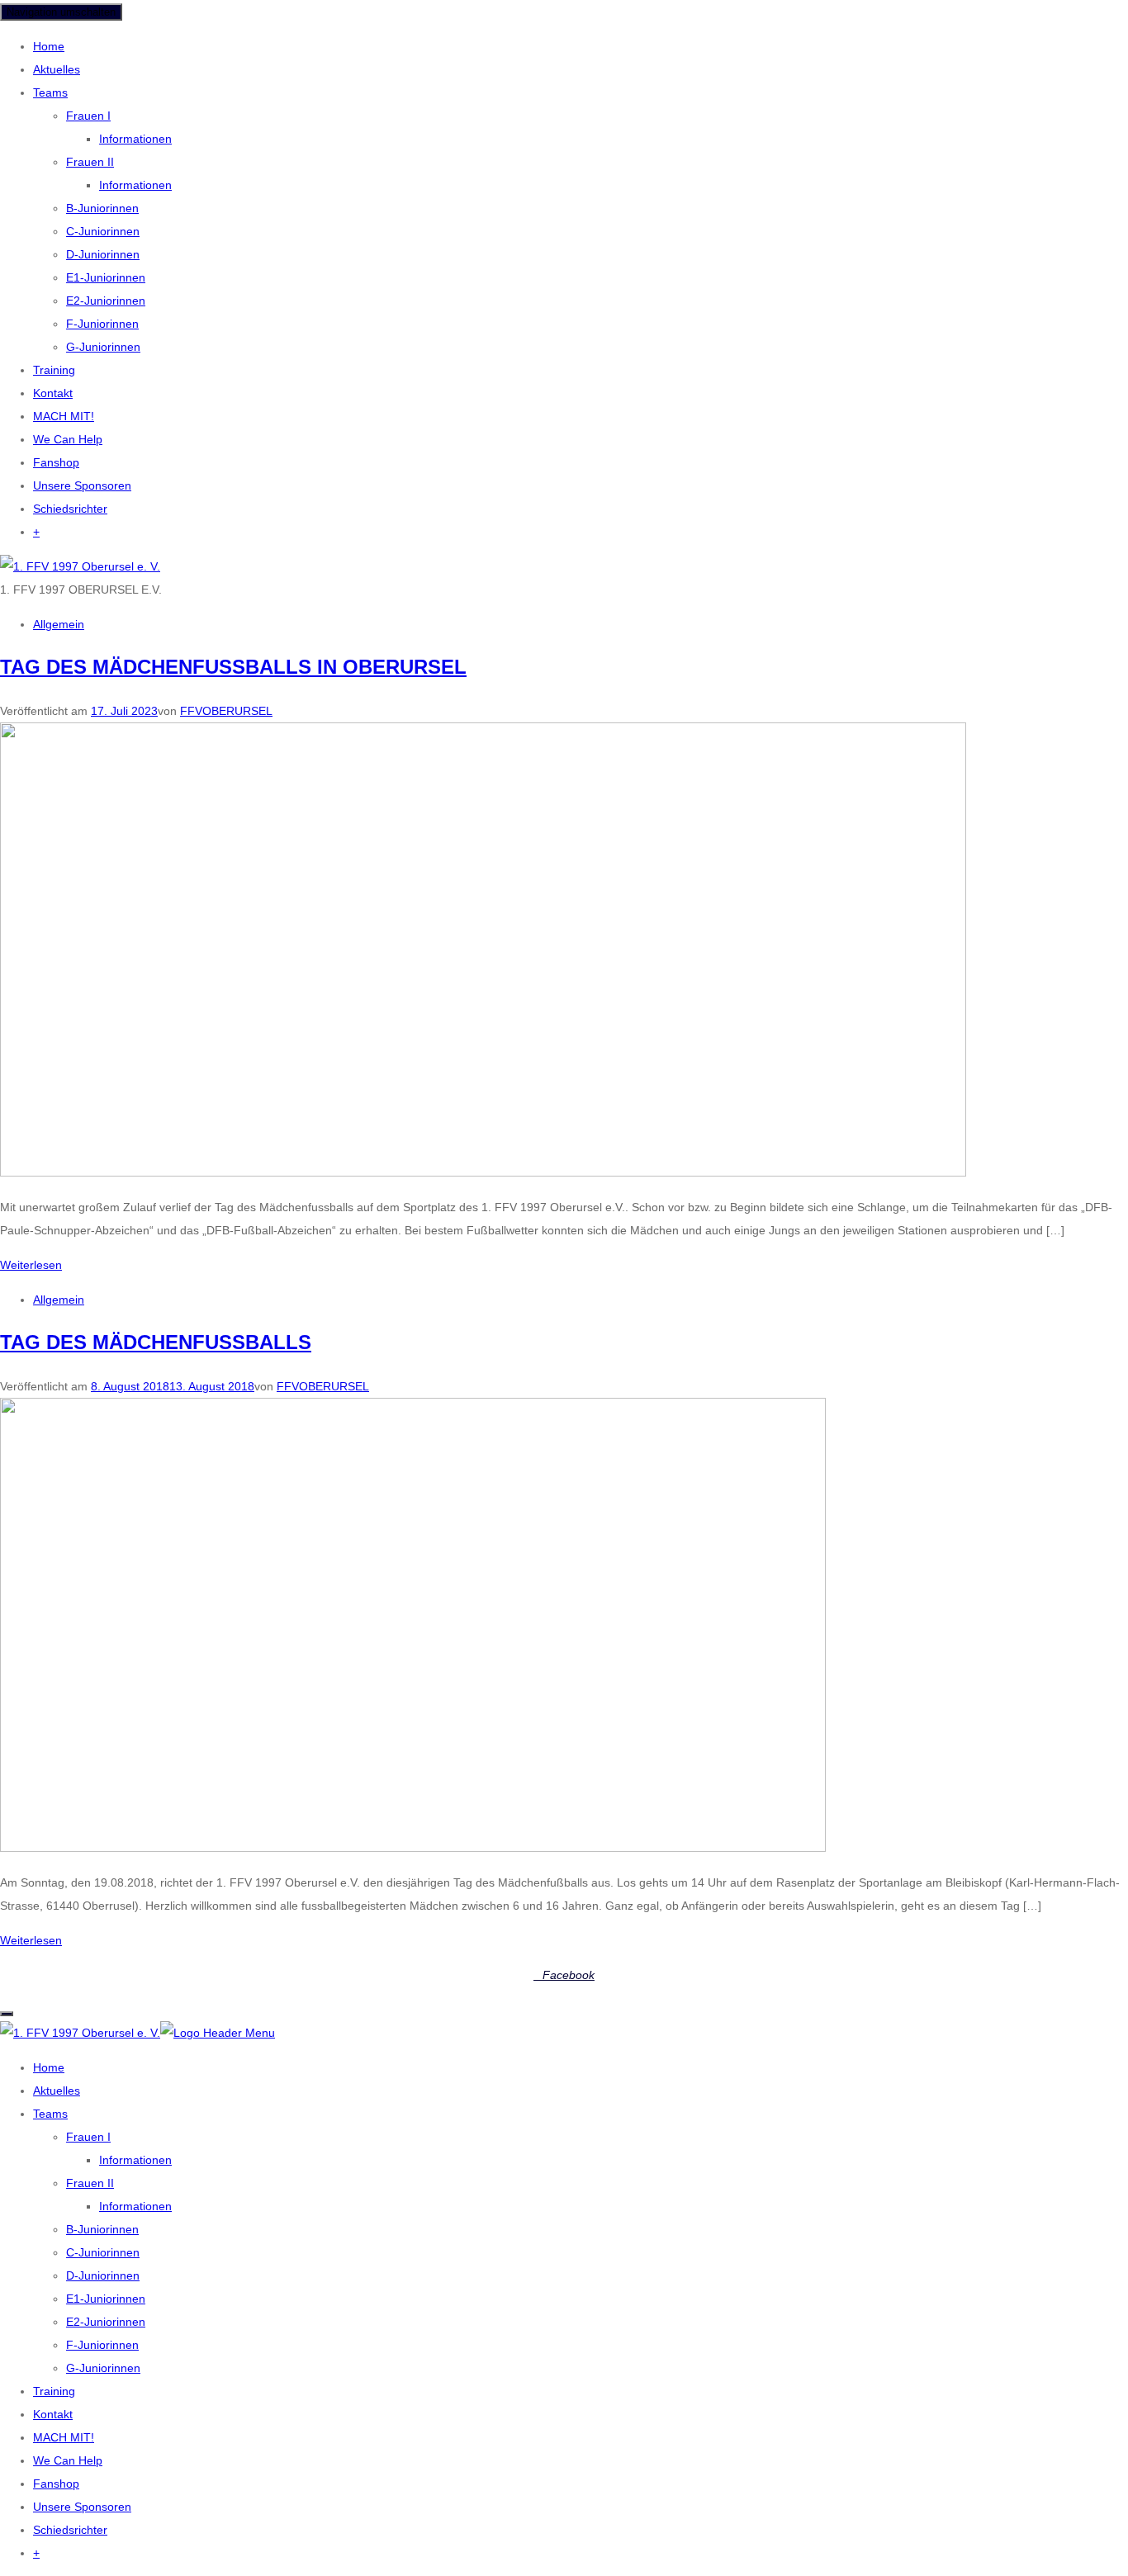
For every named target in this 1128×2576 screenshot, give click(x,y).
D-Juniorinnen (103, 254)
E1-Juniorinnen (106, 277)
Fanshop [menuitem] (56, 2484)
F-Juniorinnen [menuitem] (102, 2345)
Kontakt (53, 393)
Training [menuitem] (54, 2391)
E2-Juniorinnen (106, 301)
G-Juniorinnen (103, 347)
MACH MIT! (64, 416)
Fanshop (56, 462)
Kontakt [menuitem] (53, 2414)
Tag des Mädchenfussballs (156, 1342)
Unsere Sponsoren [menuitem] (82, 2507)
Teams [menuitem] (50, 2114)
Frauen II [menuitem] (90, 2183)
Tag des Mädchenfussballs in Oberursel (233, 667)
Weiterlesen (31, 1265)
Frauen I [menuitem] (88, 2137)
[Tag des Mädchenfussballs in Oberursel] (483, 1172)
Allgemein (59, 624)
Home (49, 46)
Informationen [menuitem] (135, 2160)
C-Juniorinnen (103, 231)
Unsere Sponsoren (82, 485)
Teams (50, 92)
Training (54, 370)
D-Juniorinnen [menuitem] (103, 2275)
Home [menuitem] (49, 2067)
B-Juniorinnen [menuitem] (102, 2229)
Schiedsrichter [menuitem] (70, 2530)
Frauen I (88, 116)
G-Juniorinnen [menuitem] (103, 2368)
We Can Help (68, 439)
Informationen (135, 139)
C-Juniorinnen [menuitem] (103, 2252)
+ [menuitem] (36, 2553)
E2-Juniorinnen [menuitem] (106, 2322)
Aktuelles (57, 69)
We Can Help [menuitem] (68, 2460)
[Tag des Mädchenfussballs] (413, 1848)
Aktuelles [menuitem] (57, 2091)
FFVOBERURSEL (226, 711)
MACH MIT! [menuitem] (64, 2437)
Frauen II (90, 162)
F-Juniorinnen (102, 324)
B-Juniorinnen (102, 208)
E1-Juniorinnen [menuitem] (106, 2299)
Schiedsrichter (70, 509)
